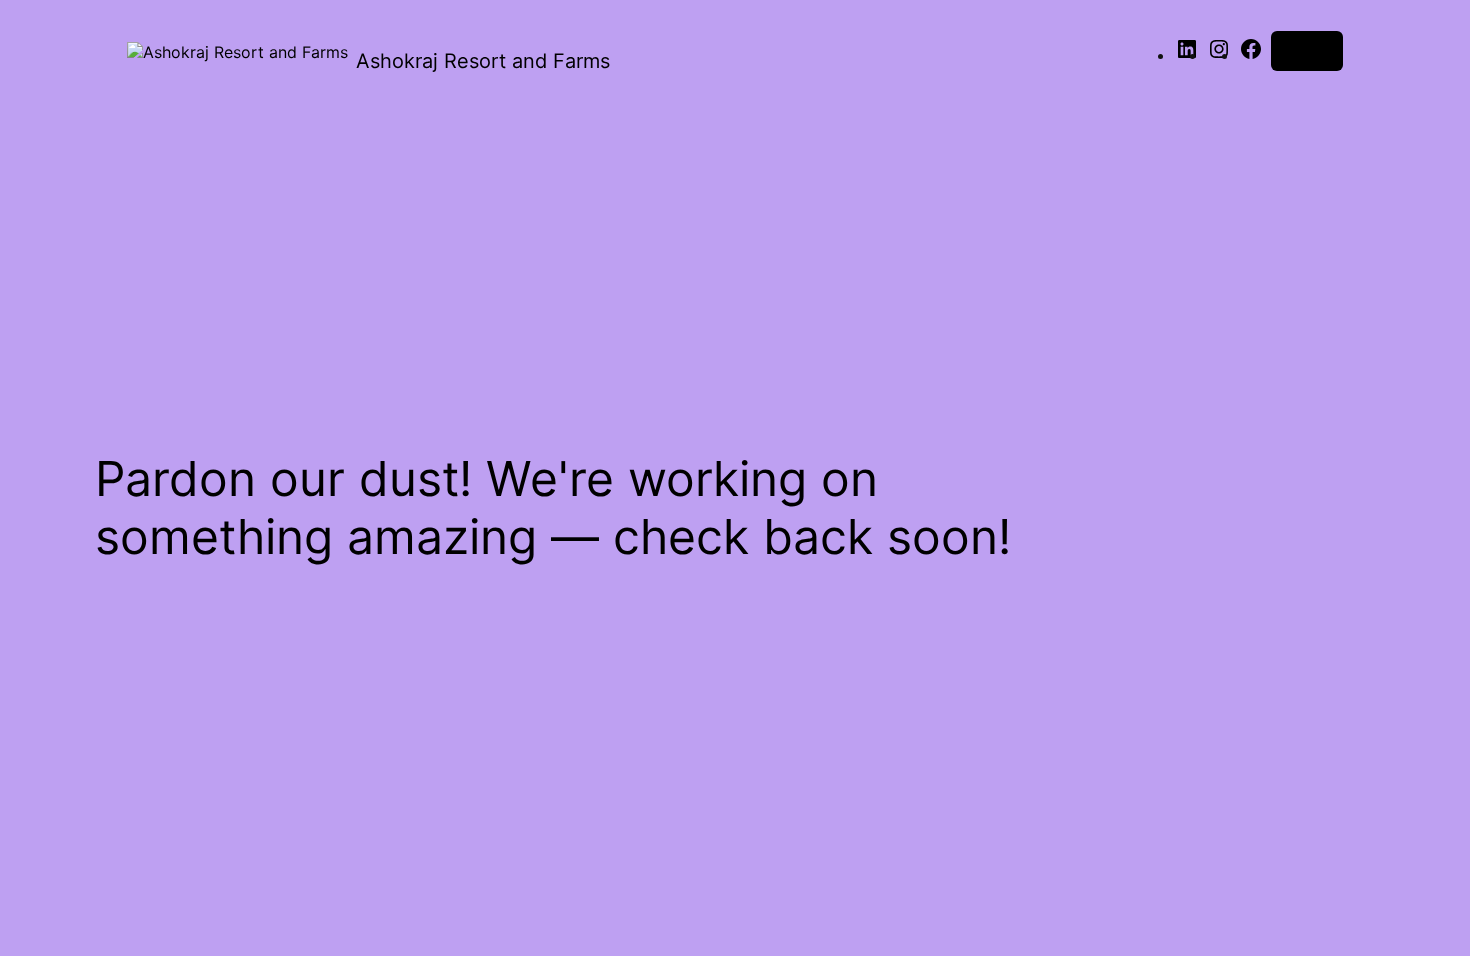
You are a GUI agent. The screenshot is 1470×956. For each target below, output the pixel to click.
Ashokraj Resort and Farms (483, 61)
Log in (1307, 50)
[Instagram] (1219, 55)
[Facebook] (1251, 55)
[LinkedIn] (1187, 55)
